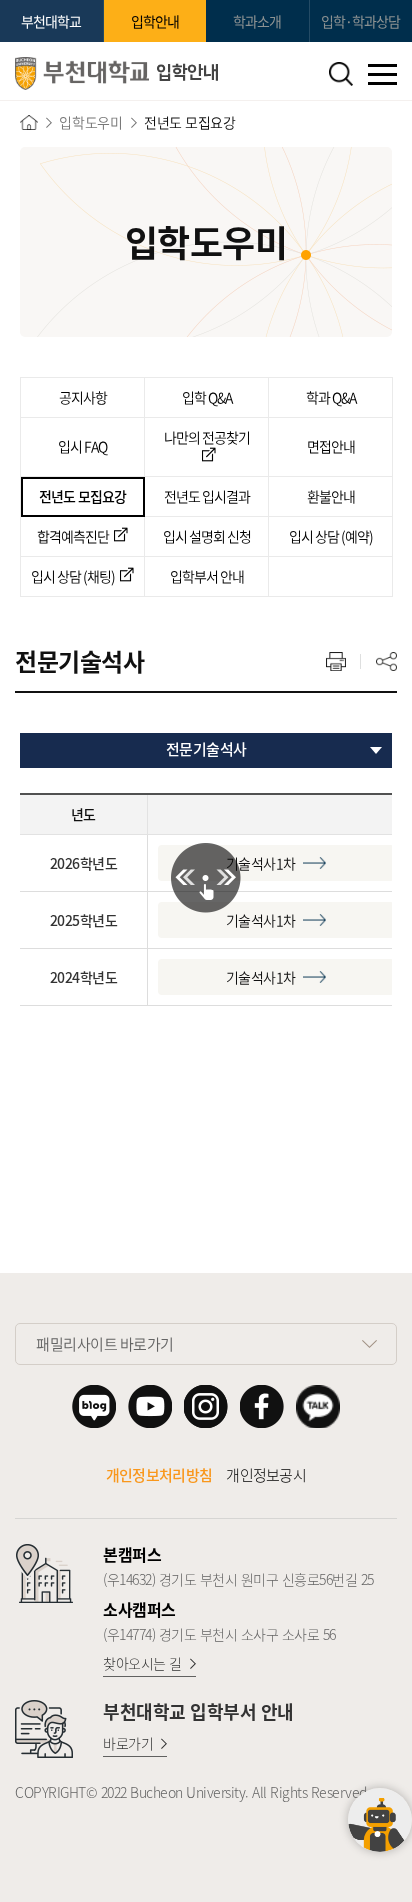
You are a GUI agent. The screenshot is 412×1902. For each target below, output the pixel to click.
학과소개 (257, 21)
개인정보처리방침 (159, 1475)
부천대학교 (51, 21)
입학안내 (155, 21)
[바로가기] (29, 122)
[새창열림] (94, 1406)
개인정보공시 (266, 1475)
